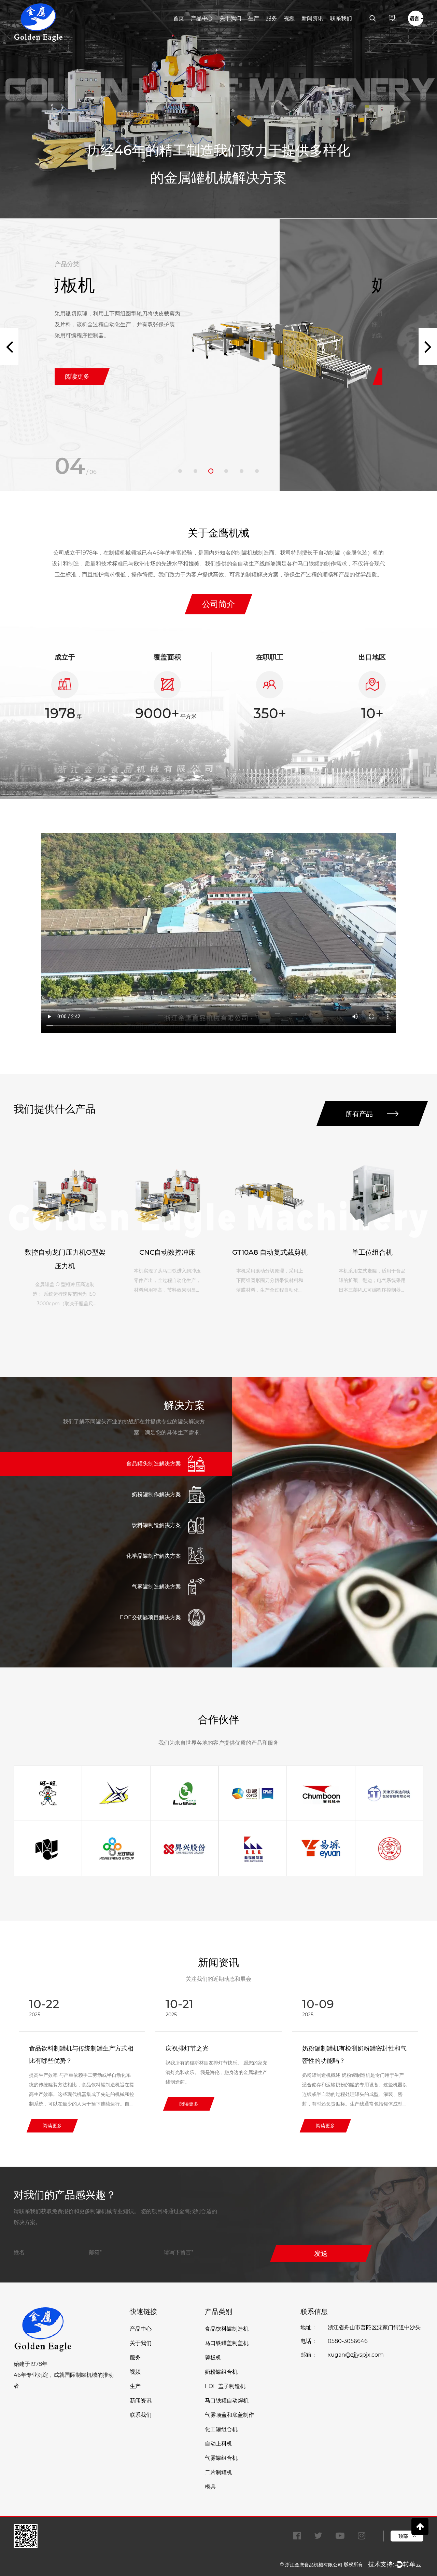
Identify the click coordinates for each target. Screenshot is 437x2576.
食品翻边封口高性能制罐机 (372, 1252)
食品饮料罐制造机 (227, 2329)
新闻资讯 (312, 18)
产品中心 (202, 18)
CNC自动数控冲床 (65, 1252)
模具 (210, 2487)
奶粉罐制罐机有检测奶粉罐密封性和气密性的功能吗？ (218, 2055)
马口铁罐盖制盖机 (227, 2343)
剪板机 (213, 2357)
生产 (254, 18)
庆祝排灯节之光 (51, 2048)
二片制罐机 (218, 2472)
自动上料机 (218, 2444)
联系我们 (341, 18)
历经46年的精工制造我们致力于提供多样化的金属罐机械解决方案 (218, 164)
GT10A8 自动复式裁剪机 (167, 1252)
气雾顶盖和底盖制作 (229, 2415)
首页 (179, 18)
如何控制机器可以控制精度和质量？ (351, 2048)
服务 (271, 18)
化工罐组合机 (221, 2429)
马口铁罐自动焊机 (227, 2401)
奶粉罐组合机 (106, 285)
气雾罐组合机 (221, 2458)
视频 (289, 18)
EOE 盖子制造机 (225, 2386)
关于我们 (230, 18)
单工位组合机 (270, 1252)
